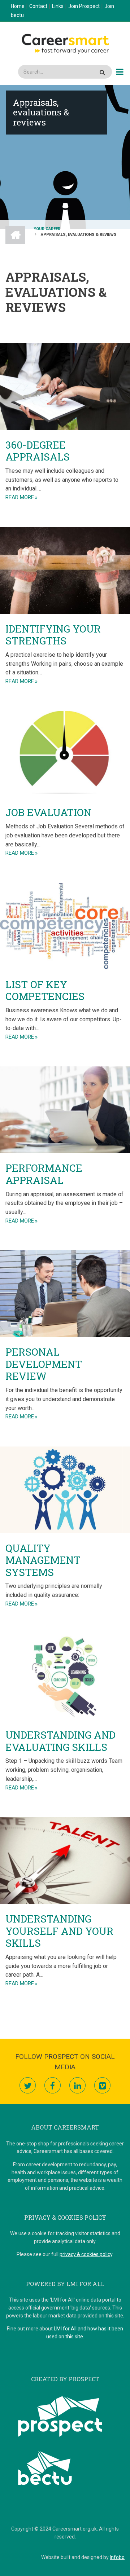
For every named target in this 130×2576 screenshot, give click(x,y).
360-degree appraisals (38, 451)
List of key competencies (45, 990)
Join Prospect (84, 6)
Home (18, 6)
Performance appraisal (44, 1174)
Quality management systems (43, 1560)
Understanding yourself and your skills (59, 1931)
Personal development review (44, 1364)
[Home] (65, 43)
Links (58, 6)
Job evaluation (48, 812)
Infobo (117, 2557)
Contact (38, 6)
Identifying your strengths (53, 635)
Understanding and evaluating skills (60, 1741)
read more (20, 497)
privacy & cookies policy (86, 2254)
